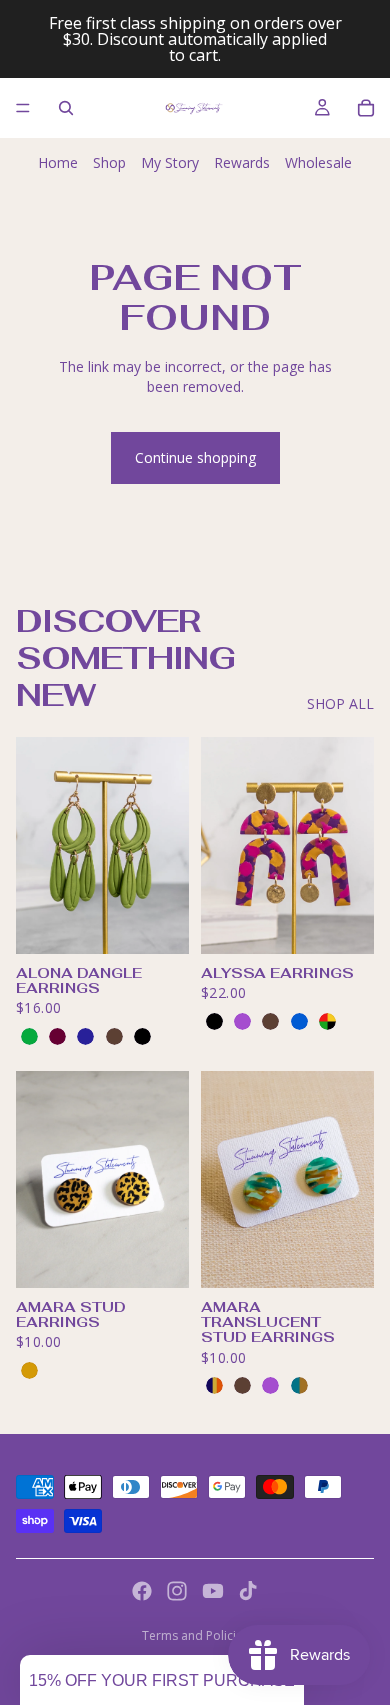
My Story (170, 162)
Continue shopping (195, 457)
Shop (109, 162)
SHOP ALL (340, 703)
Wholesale (318, 162)
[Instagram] (177, 1591)
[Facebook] (142, 1591)
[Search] (66, 108)
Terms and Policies (195, 1635)
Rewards (242, 162)
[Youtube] (213, 1591)
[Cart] (366, 108)
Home (58, 162)
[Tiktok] (248, 1591)
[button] (162, 1680)
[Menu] (23, 108)
